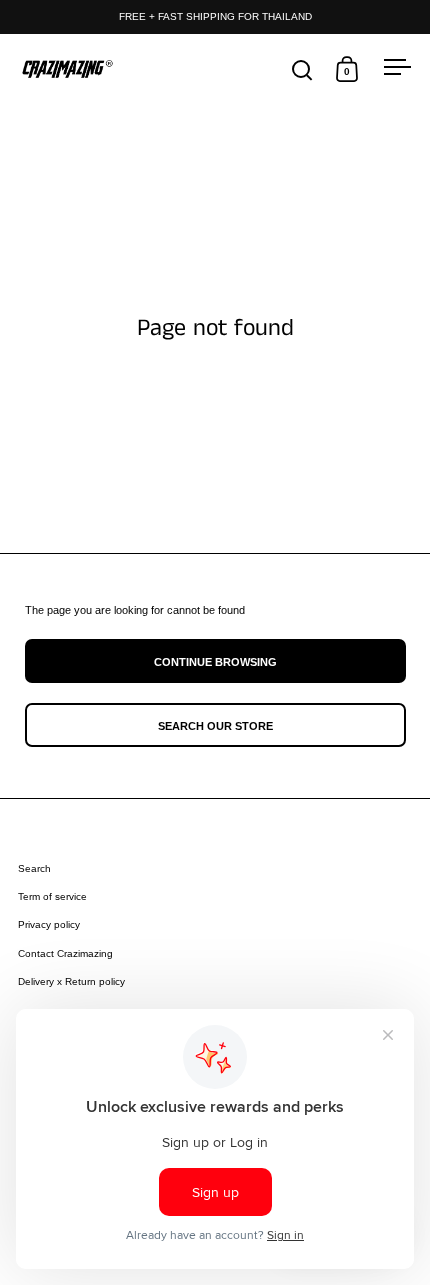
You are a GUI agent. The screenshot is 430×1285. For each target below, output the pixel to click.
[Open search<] (302, 69)
